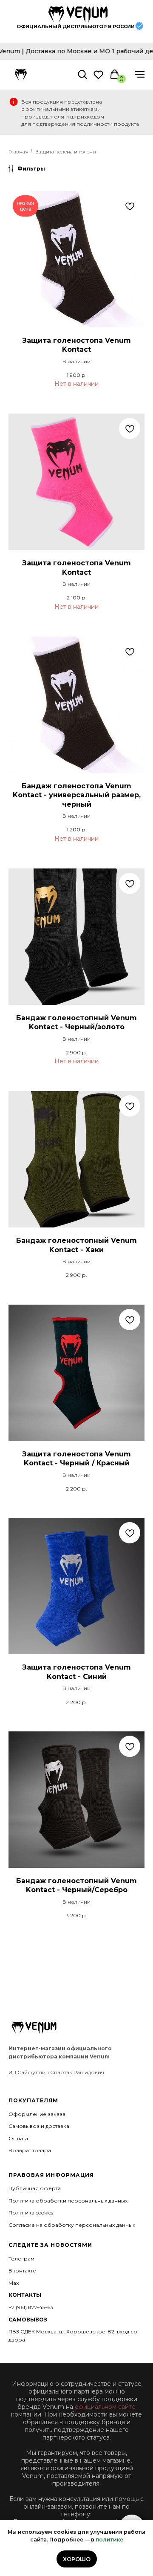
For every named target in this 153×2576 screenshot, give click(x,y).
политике (109, 2540)
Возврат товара (30, 2150)
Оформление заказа (37, 2114)
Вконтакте (22, 2271)
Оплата (18, 2138)
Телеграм (21, 2259)
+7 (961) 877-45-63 (31, 2307)
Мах (14, 2283)
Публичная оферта (35, 2188)
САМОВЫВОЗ (28, 2320)
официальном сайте (105, 2407)
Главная (18, 152)
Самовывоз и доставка (39, 2126)
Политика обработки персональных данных (68, 2201)
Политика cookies (31, 2213)
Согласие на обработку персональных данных (72, 2225)
